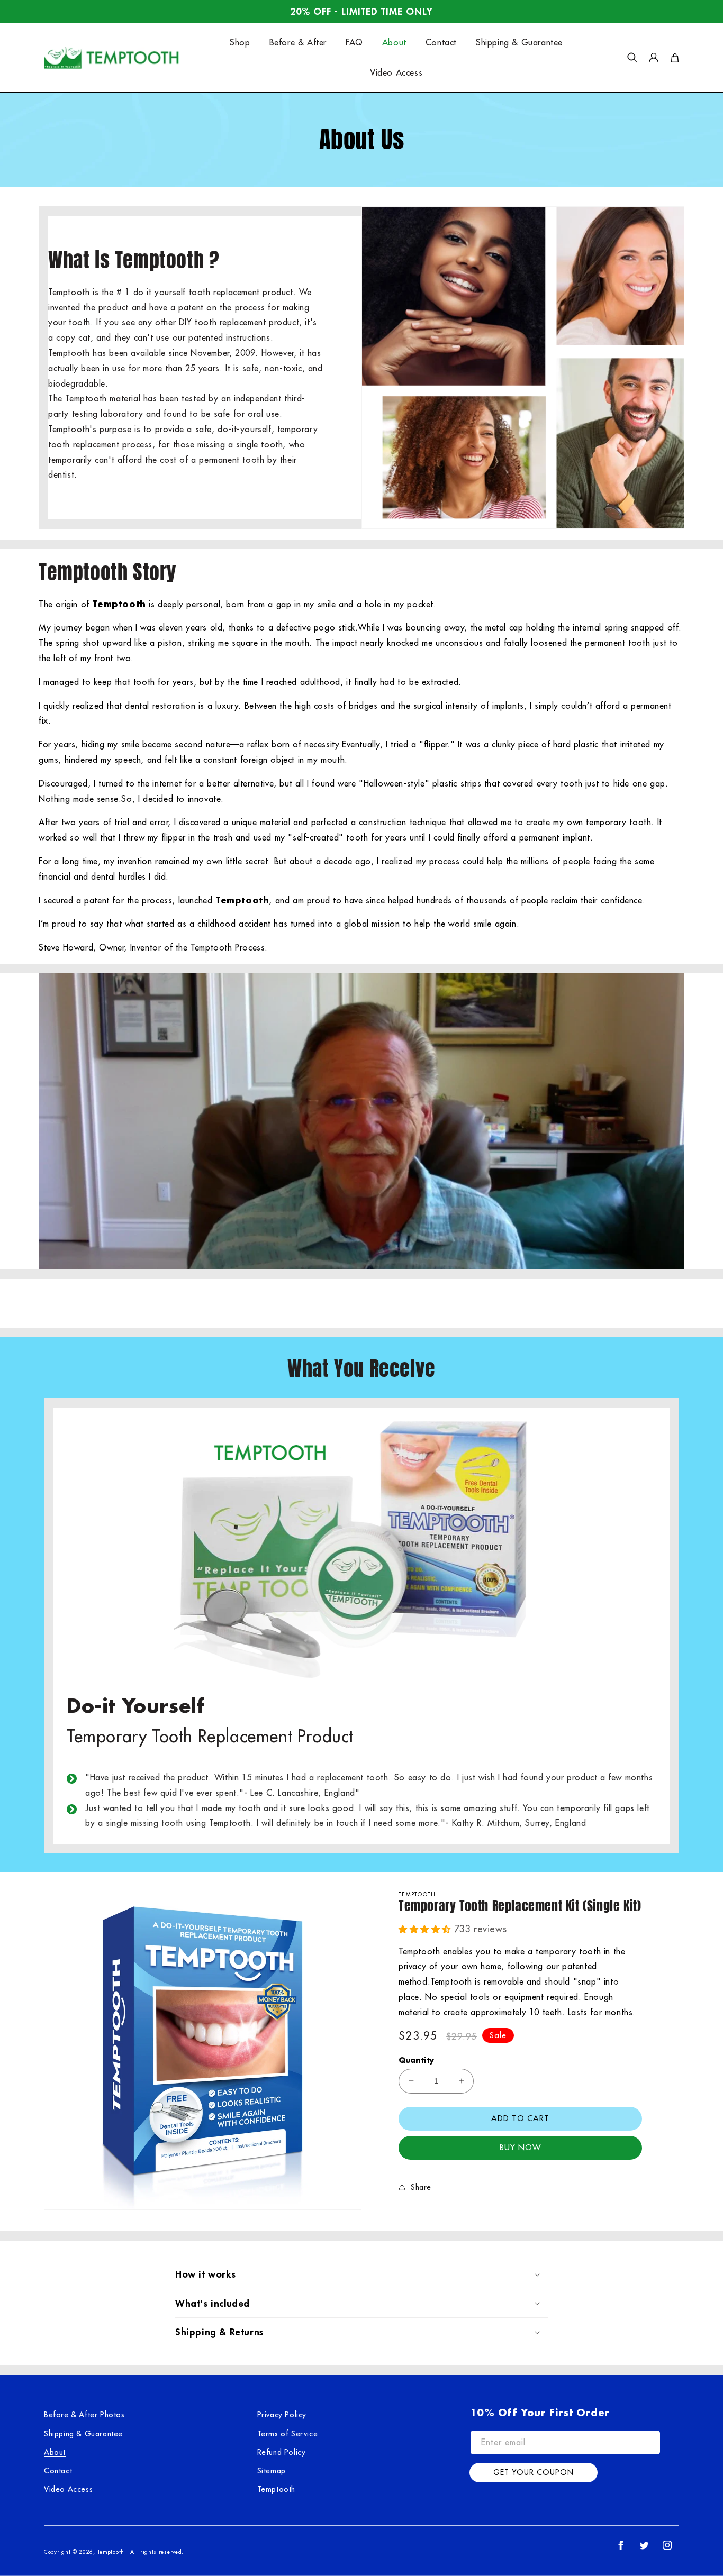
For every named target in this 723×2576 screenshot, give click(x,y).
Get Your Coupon (534, 2472)
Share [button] (421, 2187)
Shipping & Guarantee (83, 2434)
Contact (58, 2471)
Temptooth (276, 2489)
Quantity (416, 2060)
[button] (632, 58)
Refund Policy (282, 2452)
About (55, 2452)
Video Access (68, 2489)
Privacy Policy (282, 2415)
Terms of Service (288, 2434)
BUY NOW (520, 2147)
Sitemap (272, 2471)
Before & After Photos (84, 2415)
